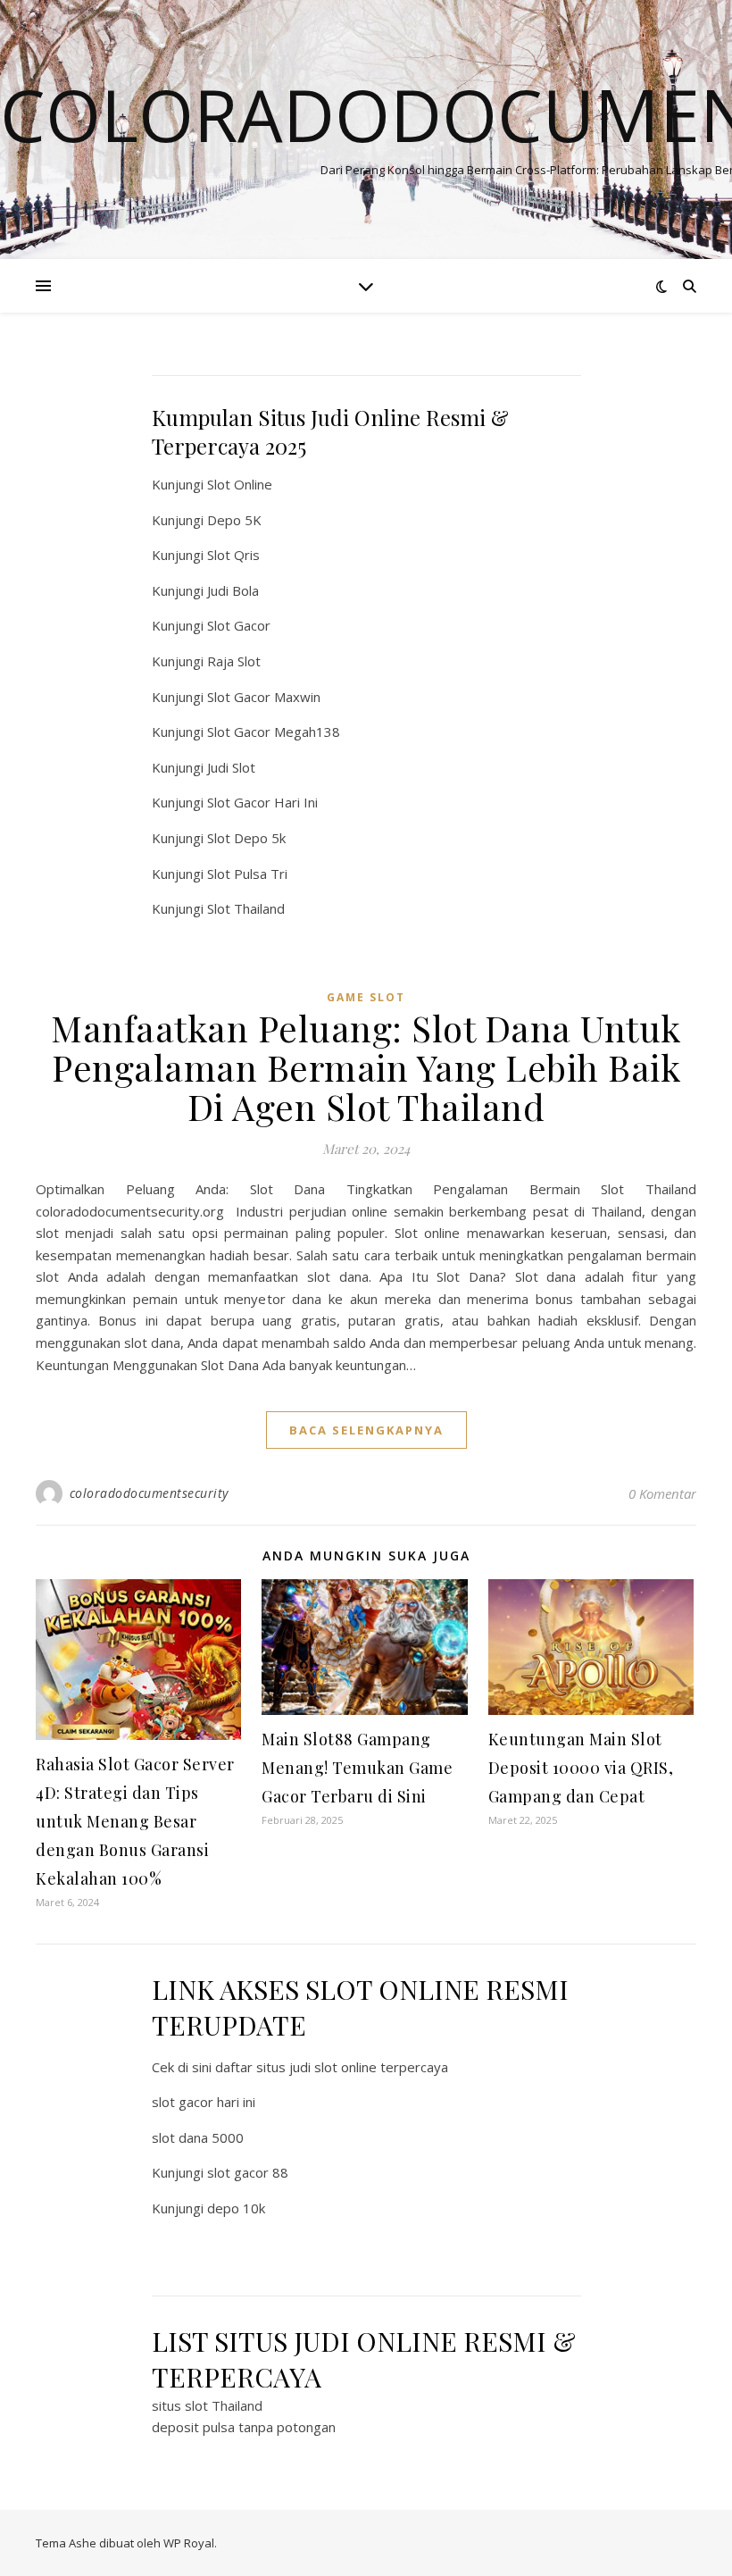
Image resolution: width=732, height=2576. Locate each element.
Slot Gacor (239, 625)
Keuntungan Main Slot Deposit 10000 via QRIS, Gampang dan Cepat (581, 1768)
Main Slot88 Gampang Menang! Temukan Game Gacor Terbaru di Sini (357, 1768)
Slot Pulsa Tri (247, 874)
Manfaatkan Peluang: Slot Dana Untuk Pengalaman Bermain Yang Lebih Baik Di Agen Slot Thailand (366, 1067)
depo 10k (236, 2208)
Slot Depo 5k (246, 838)
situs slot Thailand (207, 2405)
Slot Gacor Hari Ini (262, 802)
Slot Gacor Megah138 (274, 732)
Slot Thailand (246, 908)
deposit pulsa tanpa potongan (244, 2427)
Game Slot (366, 997)
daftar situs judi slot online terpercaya (332, 2067)
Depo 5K (234, 520)
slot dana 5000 (198, 2137)
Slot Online (240, 484)
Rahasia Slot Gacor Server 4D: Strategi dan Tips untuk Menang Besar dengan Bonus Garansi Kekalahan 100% (135, 1821)
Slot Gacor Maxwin (264, 697)
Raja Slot (234, 661)
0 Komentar (662, 1493)
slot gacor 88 (248, 2172)
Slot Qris (233, 555)
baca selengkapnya (366, 1430)
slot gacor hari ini (204, 2102)
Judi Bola (233, 590)
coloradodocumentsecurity (149, 1493)
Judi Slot (231, 767)
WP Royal (189, 2543)
